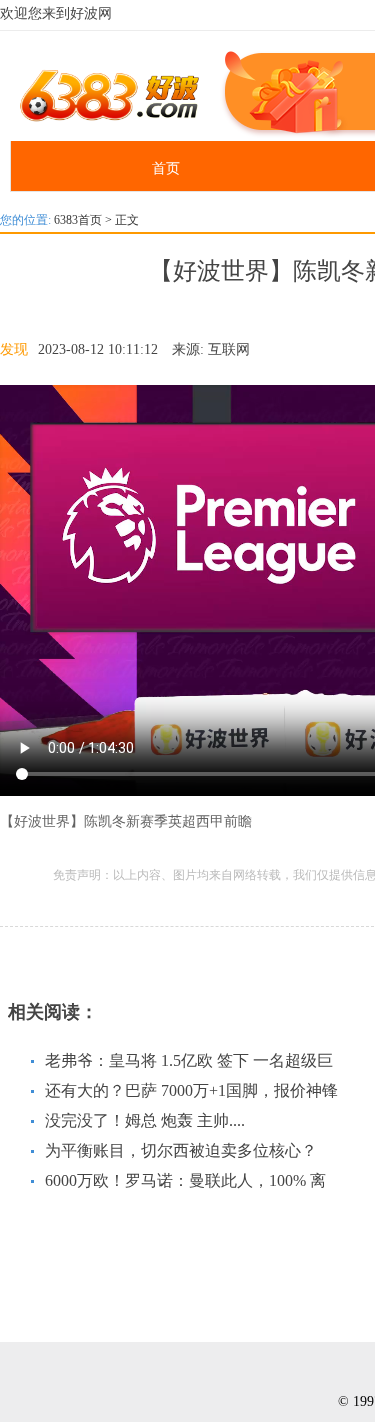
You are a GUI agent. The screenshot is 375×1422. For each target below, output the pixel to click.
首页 (166, 168)
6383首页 (78, 220)
